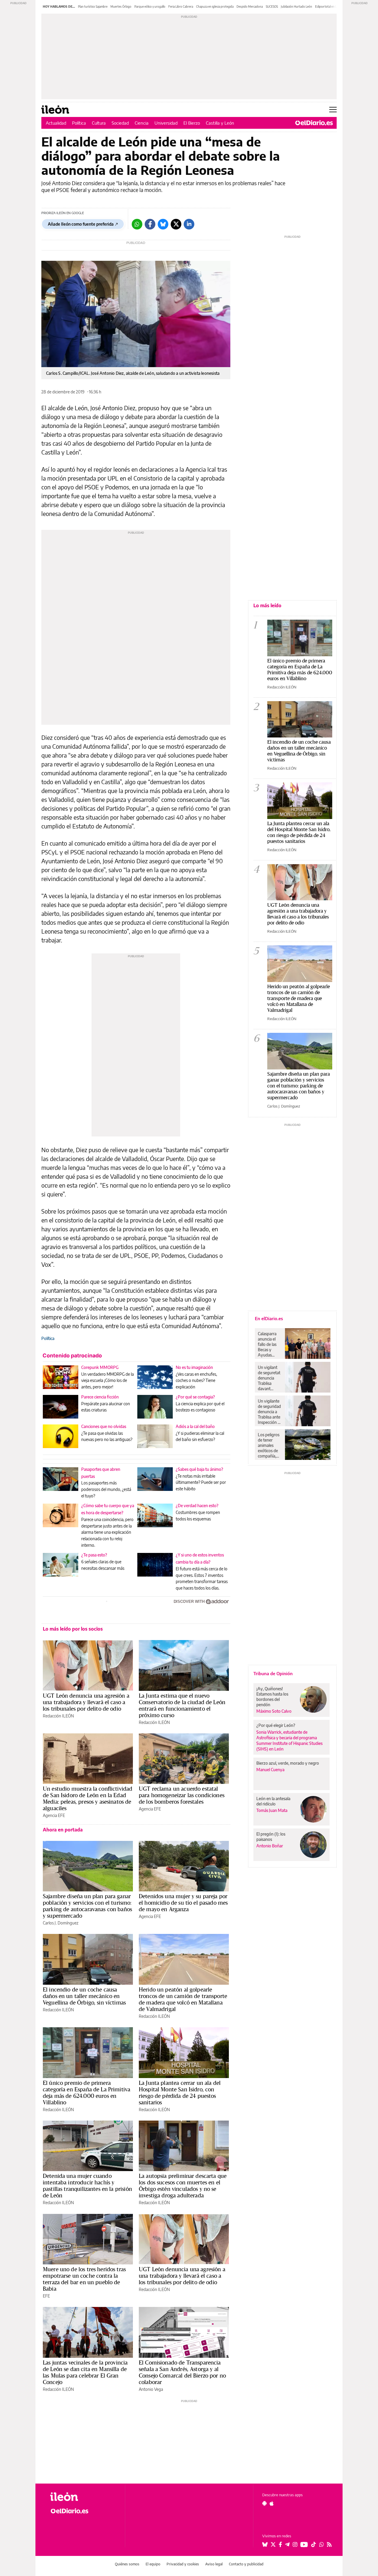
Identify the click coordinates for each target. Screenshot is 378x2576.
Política (79, 123)
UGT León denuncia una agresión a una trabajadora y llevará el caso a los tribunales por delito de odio (86, 1702)
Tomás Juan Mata (272, 1810)
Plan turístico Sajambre (93, 6)
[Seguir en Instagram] (295, 2544)
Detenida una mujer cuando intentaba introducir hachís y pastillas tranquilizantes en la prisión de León (87, 2186)
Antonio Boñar (270, 1846)
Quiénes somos (127, 2564)
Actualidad (56, 123)
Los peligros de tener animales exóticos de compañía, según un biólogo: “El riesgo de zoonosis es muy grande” (269, 1445)
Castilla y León (220, 123)
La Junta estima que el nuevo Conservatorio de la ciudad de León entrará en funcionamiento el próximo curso (182, 1705)
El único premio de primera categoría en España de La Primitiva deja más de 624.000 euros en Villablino (87, 2093)
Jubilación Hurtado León (296, 6)
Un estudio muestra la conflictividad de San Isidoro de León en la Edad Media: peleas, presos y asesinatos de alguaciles (88, 1798)
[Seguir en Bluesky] (265, 2544)
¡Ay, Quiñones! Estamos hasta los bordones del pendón (272, 1697)
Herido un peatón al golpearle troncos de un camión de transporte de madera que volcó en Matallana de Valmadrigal (183, 1999)
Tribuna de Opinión (273, 1673)
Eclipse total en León (328, 6)
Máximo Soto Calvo (274, 1711)
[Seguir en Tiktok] (314, 2544)
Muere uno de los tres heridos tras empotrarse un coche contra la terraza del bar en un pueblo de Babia (84, 2279)
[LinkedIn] (189, 224)
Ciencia (142, 123)
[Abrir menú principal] (333, 110)
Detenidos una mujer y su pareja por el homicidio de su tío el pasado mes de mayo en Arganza (183, 1903)
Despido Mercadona (250, 6)
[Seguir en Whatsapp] (322, 2544)
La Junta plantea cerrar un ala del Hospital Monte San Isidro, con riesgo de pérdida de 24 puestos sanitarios (180, 2093)
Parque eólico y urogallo (150, 6)
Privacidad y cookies (183, 2564)
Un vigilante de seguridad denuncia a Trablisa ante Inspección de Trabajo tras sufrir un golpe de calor (270, 1412)
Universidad (166, 123)
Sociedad (120, 123)
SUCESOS (272, 6)
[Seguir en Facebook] (280, 2544)
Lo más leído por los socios (73, 1629)
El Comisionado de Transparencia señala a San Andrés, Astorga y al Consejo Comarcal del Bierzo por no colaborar (182, 2372)
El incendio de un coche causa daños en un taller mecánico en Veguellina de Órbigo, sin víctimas (84, 1996)
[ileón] (83, 2497)
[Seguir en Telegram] (287, 2544)
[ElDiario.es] (314, 123)
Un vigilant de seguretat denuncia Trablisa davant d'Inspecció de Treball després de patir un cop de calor (269, 1378)
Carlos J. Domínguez (61, 1923)
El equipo (153, 2564)
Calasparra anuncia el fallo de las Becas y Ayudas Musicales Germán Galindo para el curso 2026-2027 (269, 1344)
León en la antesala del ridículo (273, 1801)
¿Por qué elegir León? (276, 1725)
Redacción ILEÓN (58, 1716)
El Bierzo (192, 123)
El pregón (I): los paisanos (271, 1837)
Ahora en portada (63, 1830)
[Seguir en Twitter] (273, 2544)
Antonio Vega (151, 2389)
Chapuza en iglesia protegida (215, 6)
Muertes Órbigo (121, 6)
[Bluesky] (163, 224)
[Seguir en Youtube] (304, 2544)
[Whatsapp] (137, 224)
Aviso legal (214, 2564)
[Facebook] (150, 224)
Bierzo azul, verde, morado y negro (288, 1763)
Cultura (99, 123)
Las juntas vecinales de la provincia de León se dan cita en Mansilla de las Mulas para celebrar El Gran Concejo (85, 2372)
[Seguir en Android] (264, 2503)
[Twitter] (176, 224)
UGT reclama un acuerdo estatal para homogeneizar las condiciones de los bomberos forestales (182, 1795)
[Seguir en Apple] (272, 2503)
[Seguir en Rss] (329, 2544)
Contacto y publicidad (246, 2564)
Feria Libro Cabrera (181, 6)
